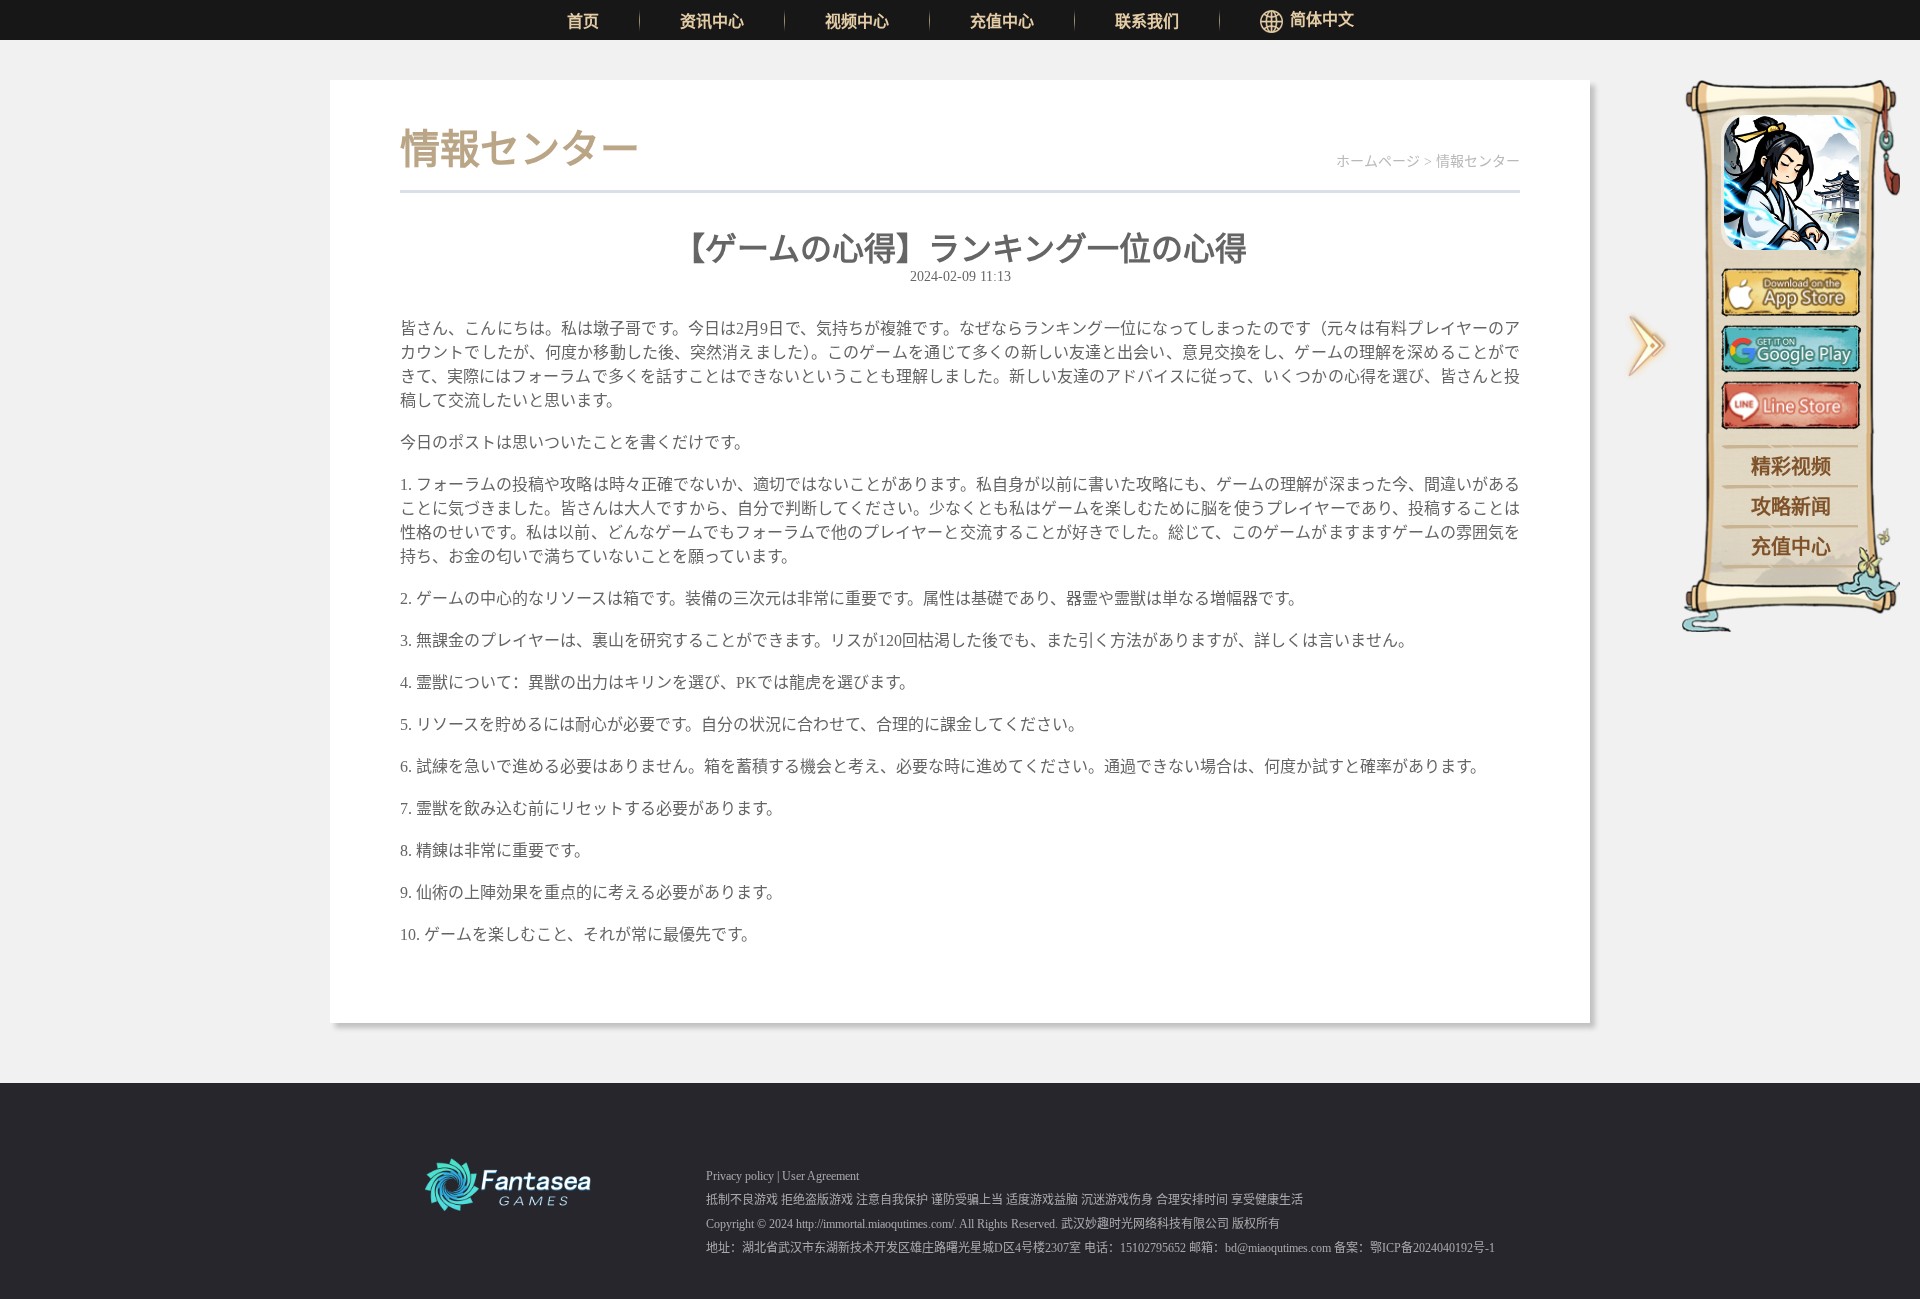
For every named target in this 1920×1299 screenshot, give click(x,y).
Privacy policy (740, 1176)
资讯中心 (712, 21)
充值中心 (1002, 21)
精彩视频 (1791, 467)
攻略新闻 (1791, 507)
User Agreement (820, 1176)
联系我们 (1147, 21)
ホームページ (1378, 161)
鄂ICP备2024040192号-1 (1432, 1248)
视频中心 (857, 21)
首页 (583, 21)
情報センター (1478, 161)
